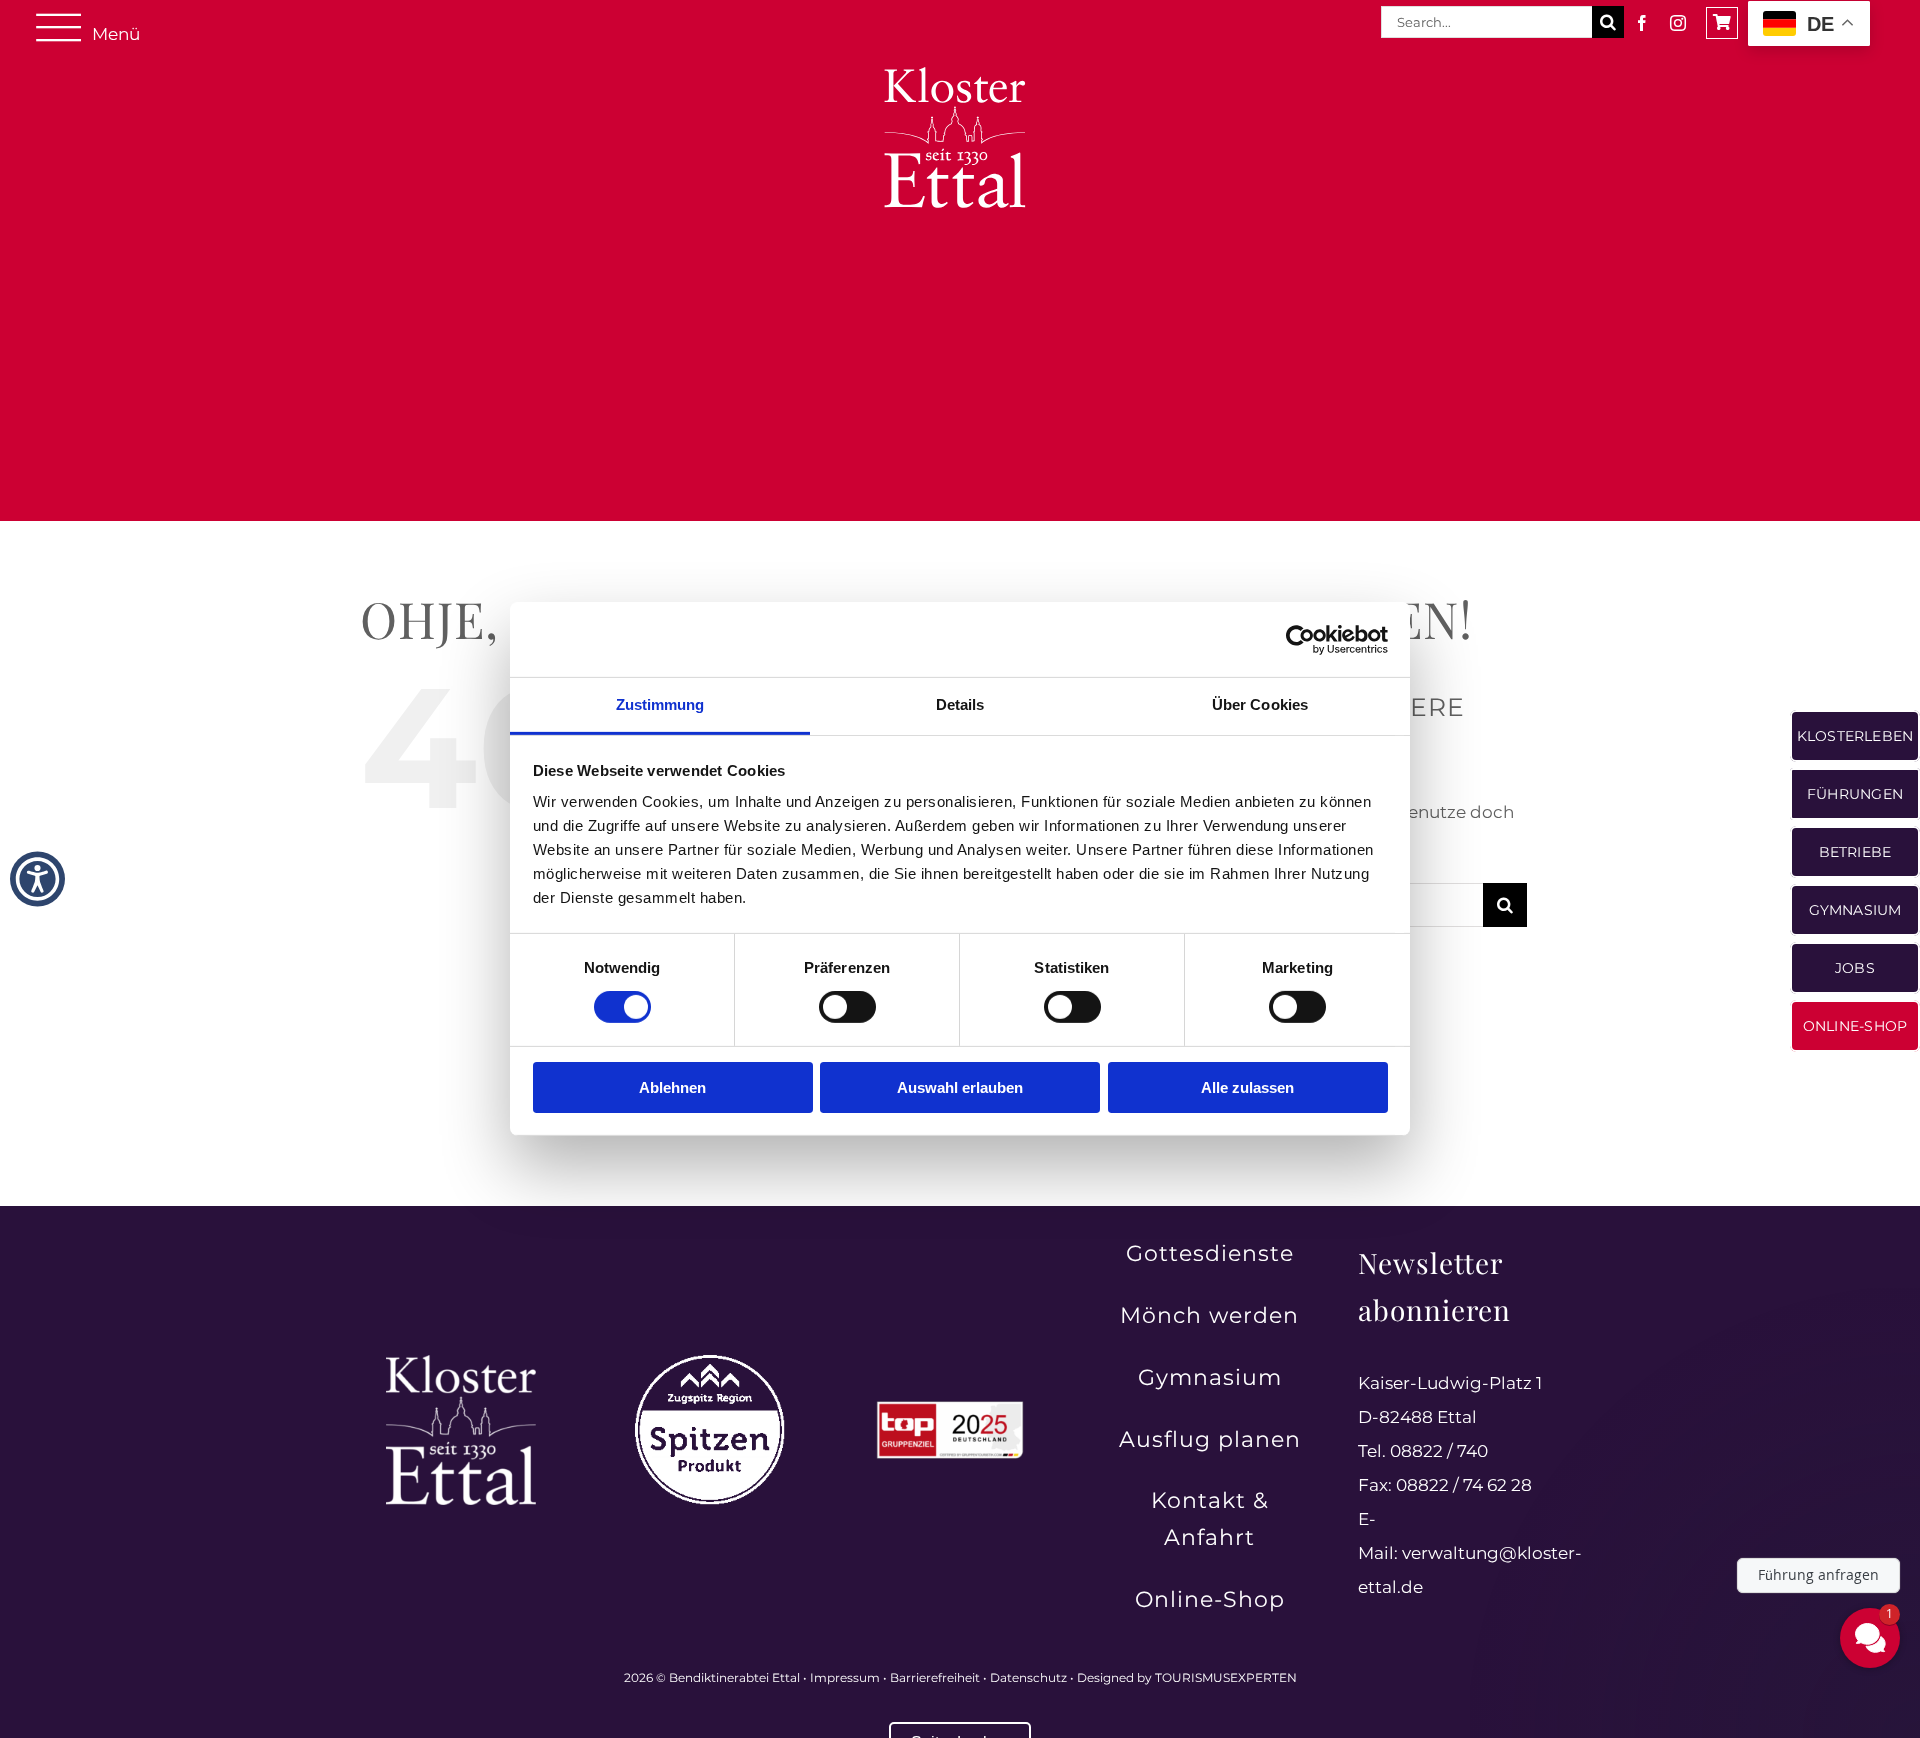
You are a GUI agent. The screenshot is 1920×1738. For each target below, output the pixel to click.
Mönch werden (1209, 1315)
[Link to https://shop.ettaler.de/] (1722, 23)
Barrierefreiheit (935, 1677)
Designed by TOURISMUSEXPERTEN (1187, 1677)
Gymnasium (1210, 1377)
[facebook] (1642, 23)
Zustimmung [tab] (660, 704)
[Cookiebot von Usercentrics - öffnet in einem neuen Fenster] (1300, 639)
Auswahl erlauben (960, 1087)
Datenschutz (1028, 1677)
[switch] (847, 1007)
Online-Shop (1210, 1599)
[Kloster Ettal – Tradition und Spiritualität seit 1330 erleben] (461, 1363)
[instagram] (1678, 23)
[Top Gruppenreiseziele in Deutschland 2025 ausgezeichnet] (950, 1407)
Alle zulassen (1247, 1087)
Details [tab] (960, 704)
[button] (37, 879)
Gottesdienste (1210, 1253)
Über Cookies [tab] (1260, 704)
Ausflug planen (1210, 1439)
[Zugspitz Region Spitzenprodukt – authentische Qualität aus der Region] (710, 1363)
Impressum (845, 1677)
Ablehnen (672, 1087)
